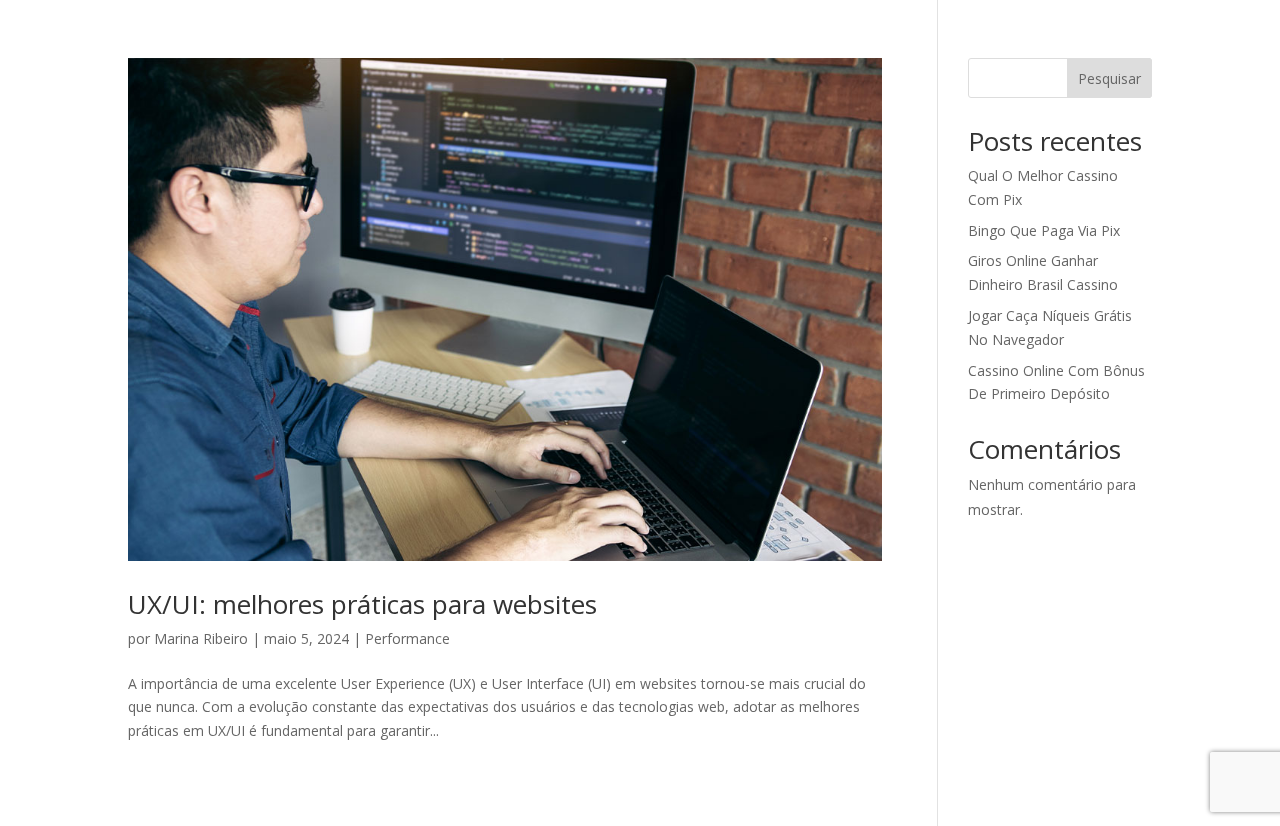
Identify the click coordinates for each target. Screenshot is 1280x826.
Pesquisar (1109, 78)
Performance (407, 638)
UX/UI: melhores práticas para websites (362, 604)
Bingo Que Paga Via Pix (1044, 230)
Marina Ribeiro (201, 638)
